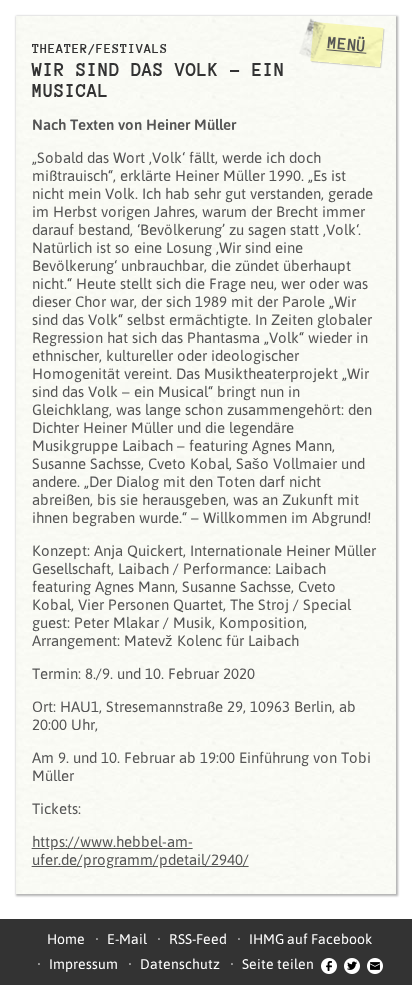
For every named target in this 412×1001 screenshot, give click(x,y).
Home (66, 939)
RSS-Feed (198, 939)
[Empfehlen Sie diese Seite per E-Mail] (375, 964)
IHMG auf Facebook (310, 939)
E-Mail (127, 939)
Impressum (83, 964)
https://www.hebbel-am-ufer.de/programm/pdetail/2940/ (140, 850)
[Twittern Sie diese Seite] (352, 964)
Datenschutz (180, 964)
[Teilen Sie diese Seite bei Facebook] (329, 964)
